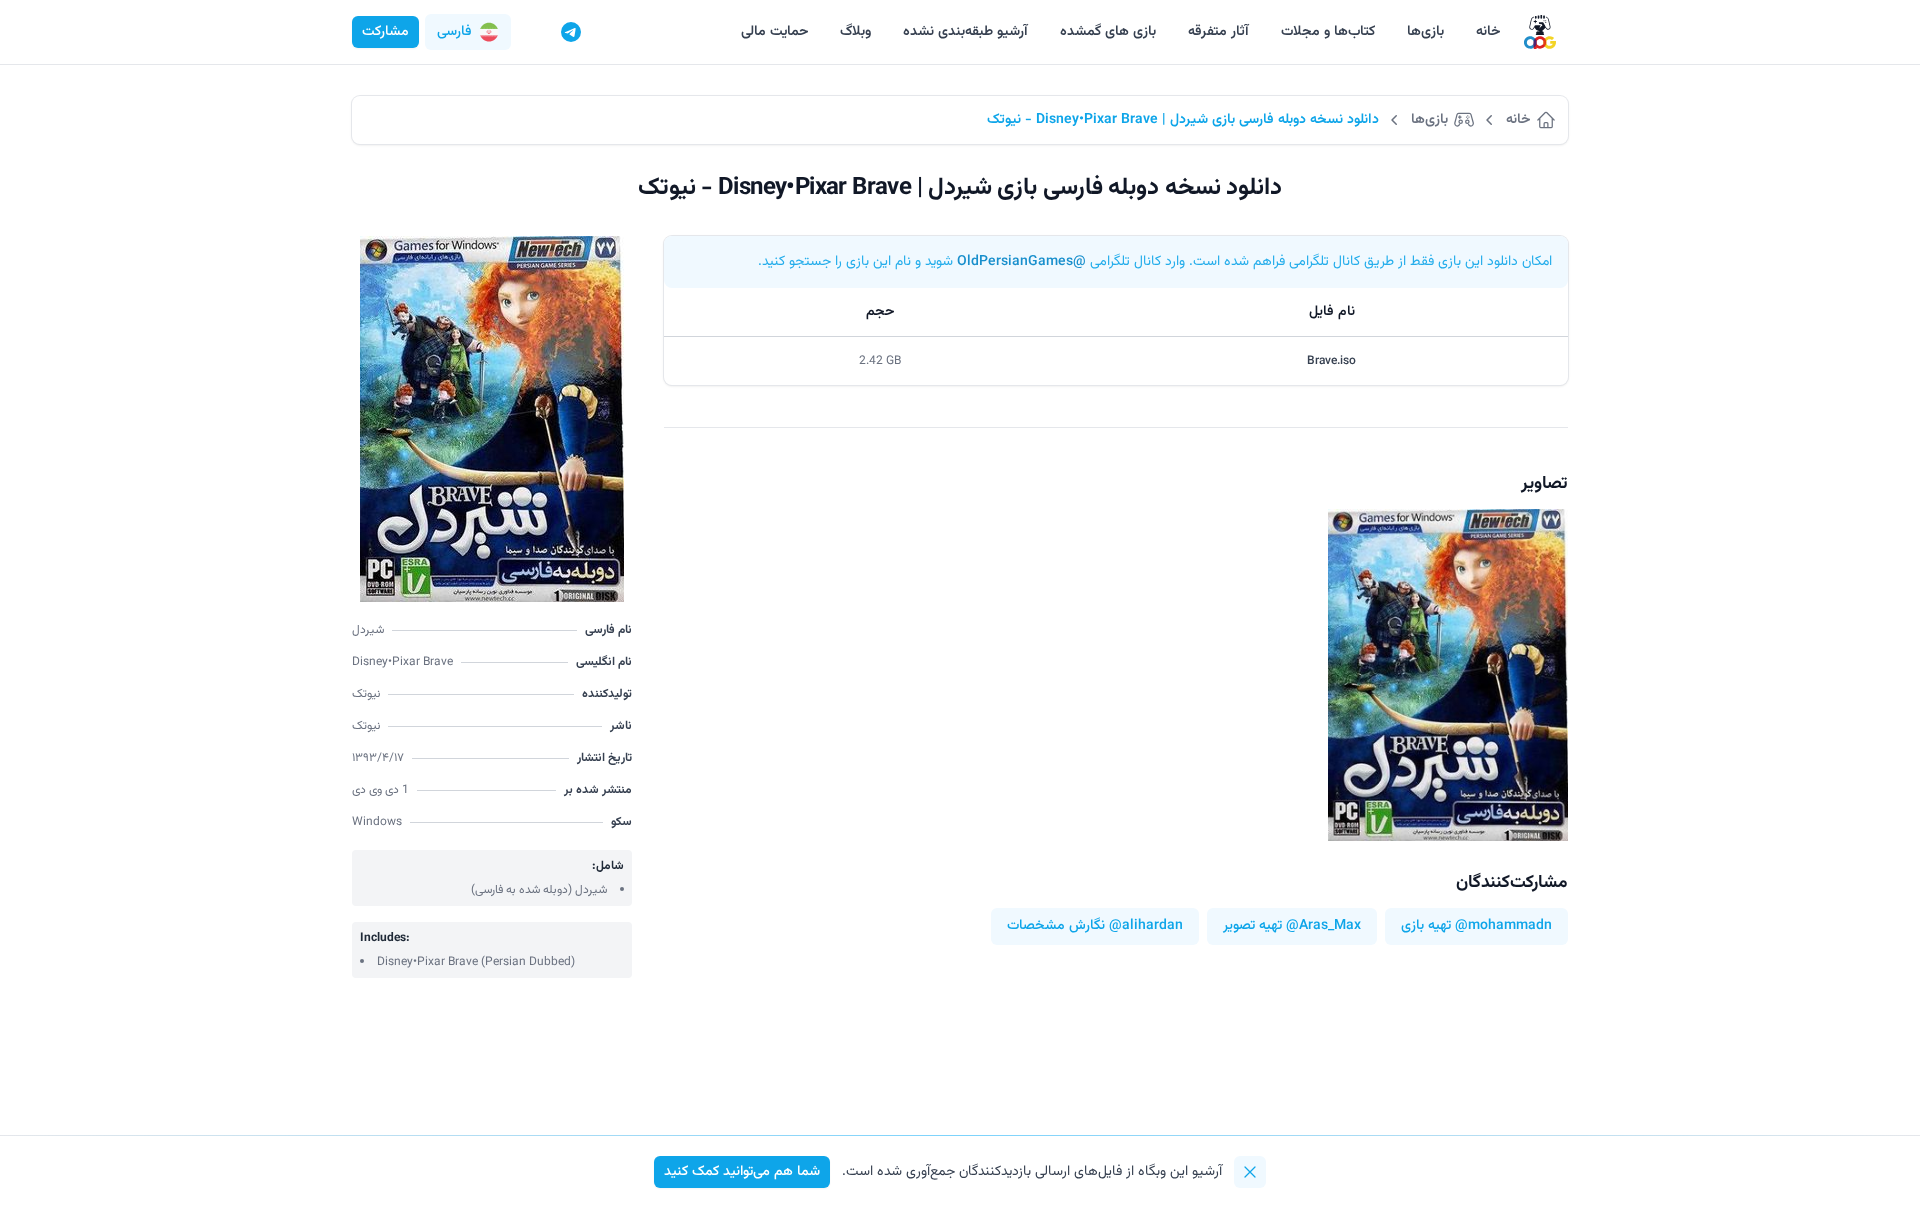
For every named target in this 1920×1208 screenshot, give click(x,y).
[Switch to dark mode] (533, 32)
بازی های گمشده (1108, 32)
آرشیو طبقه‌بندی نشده (965, 32)
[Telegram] (571, 32)
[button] (468, 32)
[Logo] (1540, 32)
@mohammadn (1503, 926)
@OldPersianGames (1021, 262)
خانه (1488, 32)
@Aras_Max (1323, 926)
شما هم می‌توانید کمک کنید (742, 1172)
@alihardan (1146, 926)
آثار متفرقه (1218, 32)
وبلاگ (855, 32)
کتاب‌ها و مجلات (1328, 32)
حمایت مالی (774, 32)
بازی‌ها (1425, 32)
